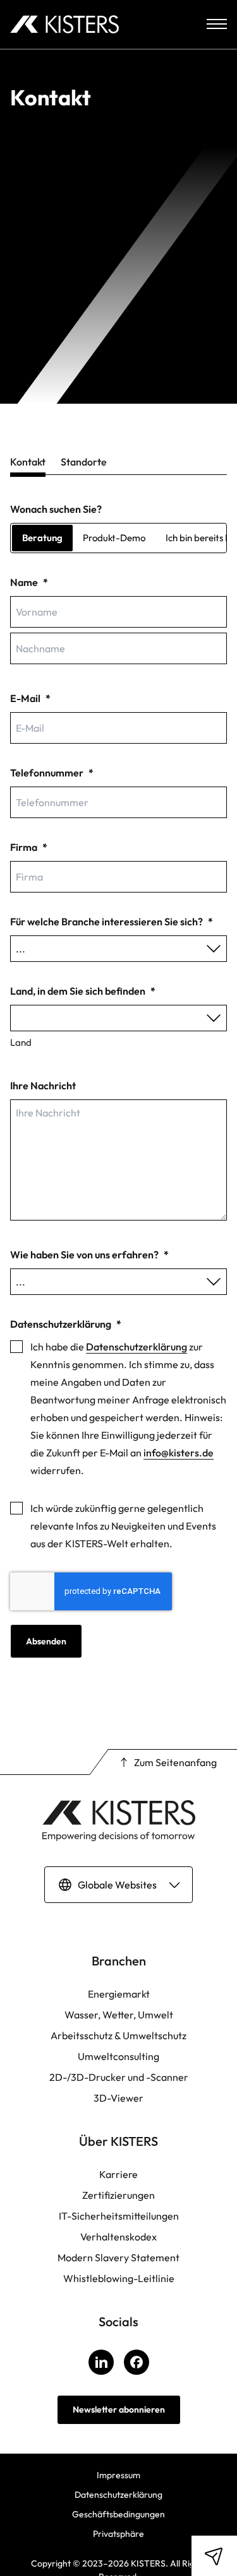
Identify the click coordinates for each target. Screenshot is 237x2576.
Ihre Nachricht (43, 1086)
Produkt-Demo (114, 538)
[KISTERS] (64, 24)
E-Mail (30, 698)
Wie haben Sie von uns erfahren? (89, 1255)
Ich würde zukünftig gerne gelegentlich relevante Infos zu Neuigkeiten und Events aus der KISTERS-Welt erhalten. (123, 1526)
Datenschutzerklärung (137, 1347)
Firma (29, 847)
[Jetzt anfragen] (214, 2556)
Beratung (42, 538)
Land (21, 1042)
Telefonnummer (52, 773)
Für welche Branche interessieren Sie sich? (112, 922)
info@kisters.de (179, 1453)
